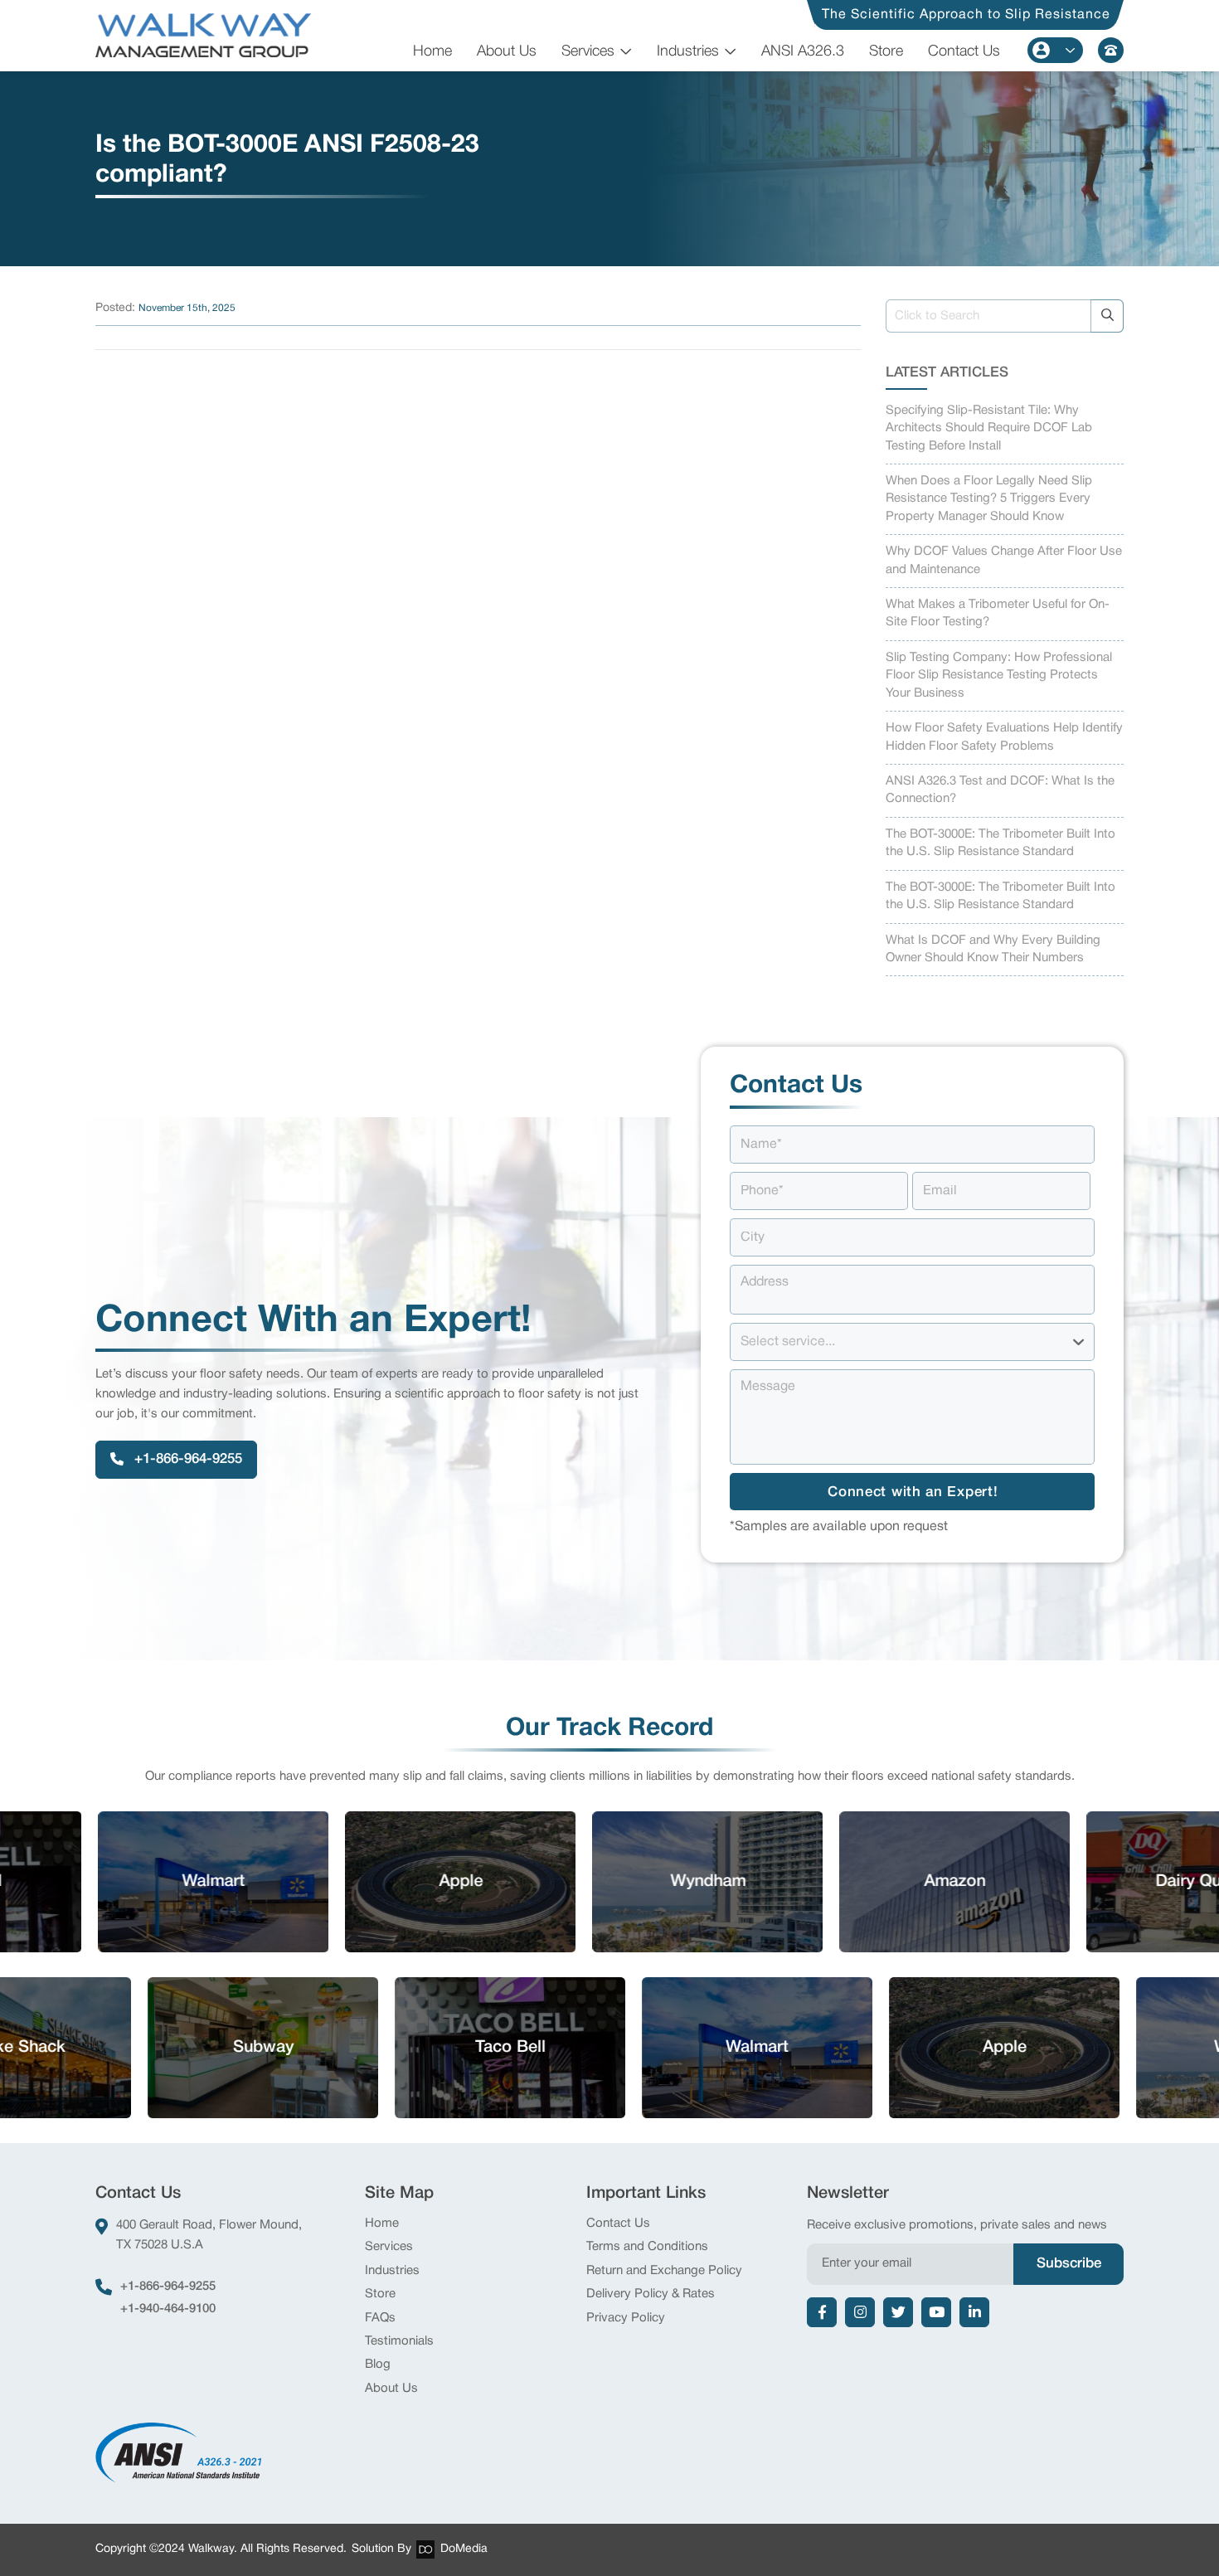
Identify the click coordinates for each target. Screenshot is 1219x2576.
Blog (378, 2365)
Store (886, 51)
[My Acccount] (1055, 50)
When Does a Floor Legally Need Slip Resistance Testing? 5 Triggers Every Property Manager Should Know (989, 499)
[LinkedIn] (974, 2312)
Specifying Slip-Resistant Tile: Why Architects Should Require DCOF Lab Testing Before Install (989, 428)
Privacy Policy (626, 2318)
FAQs (380, 2318)
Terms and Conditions (647, 2247)
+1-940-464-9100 (168, 2309)
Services (588, 51)
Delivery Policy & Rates (651, 2294)
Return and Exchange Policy (664, 2271)
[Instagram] (860, 2312)
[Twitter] (898, 2312)
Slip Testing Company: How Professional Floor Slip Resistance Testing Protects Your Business (999, 676)
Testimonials (399, 2341)
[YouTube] (936, 2312)
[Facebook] (822, 2312)
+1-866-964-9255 (168, 2287)
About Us (507, 51)
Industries (688, 51)
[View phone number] (1111, 50)
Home (432, 51)
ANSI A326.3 (803, 51)
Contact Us (964, 51)
